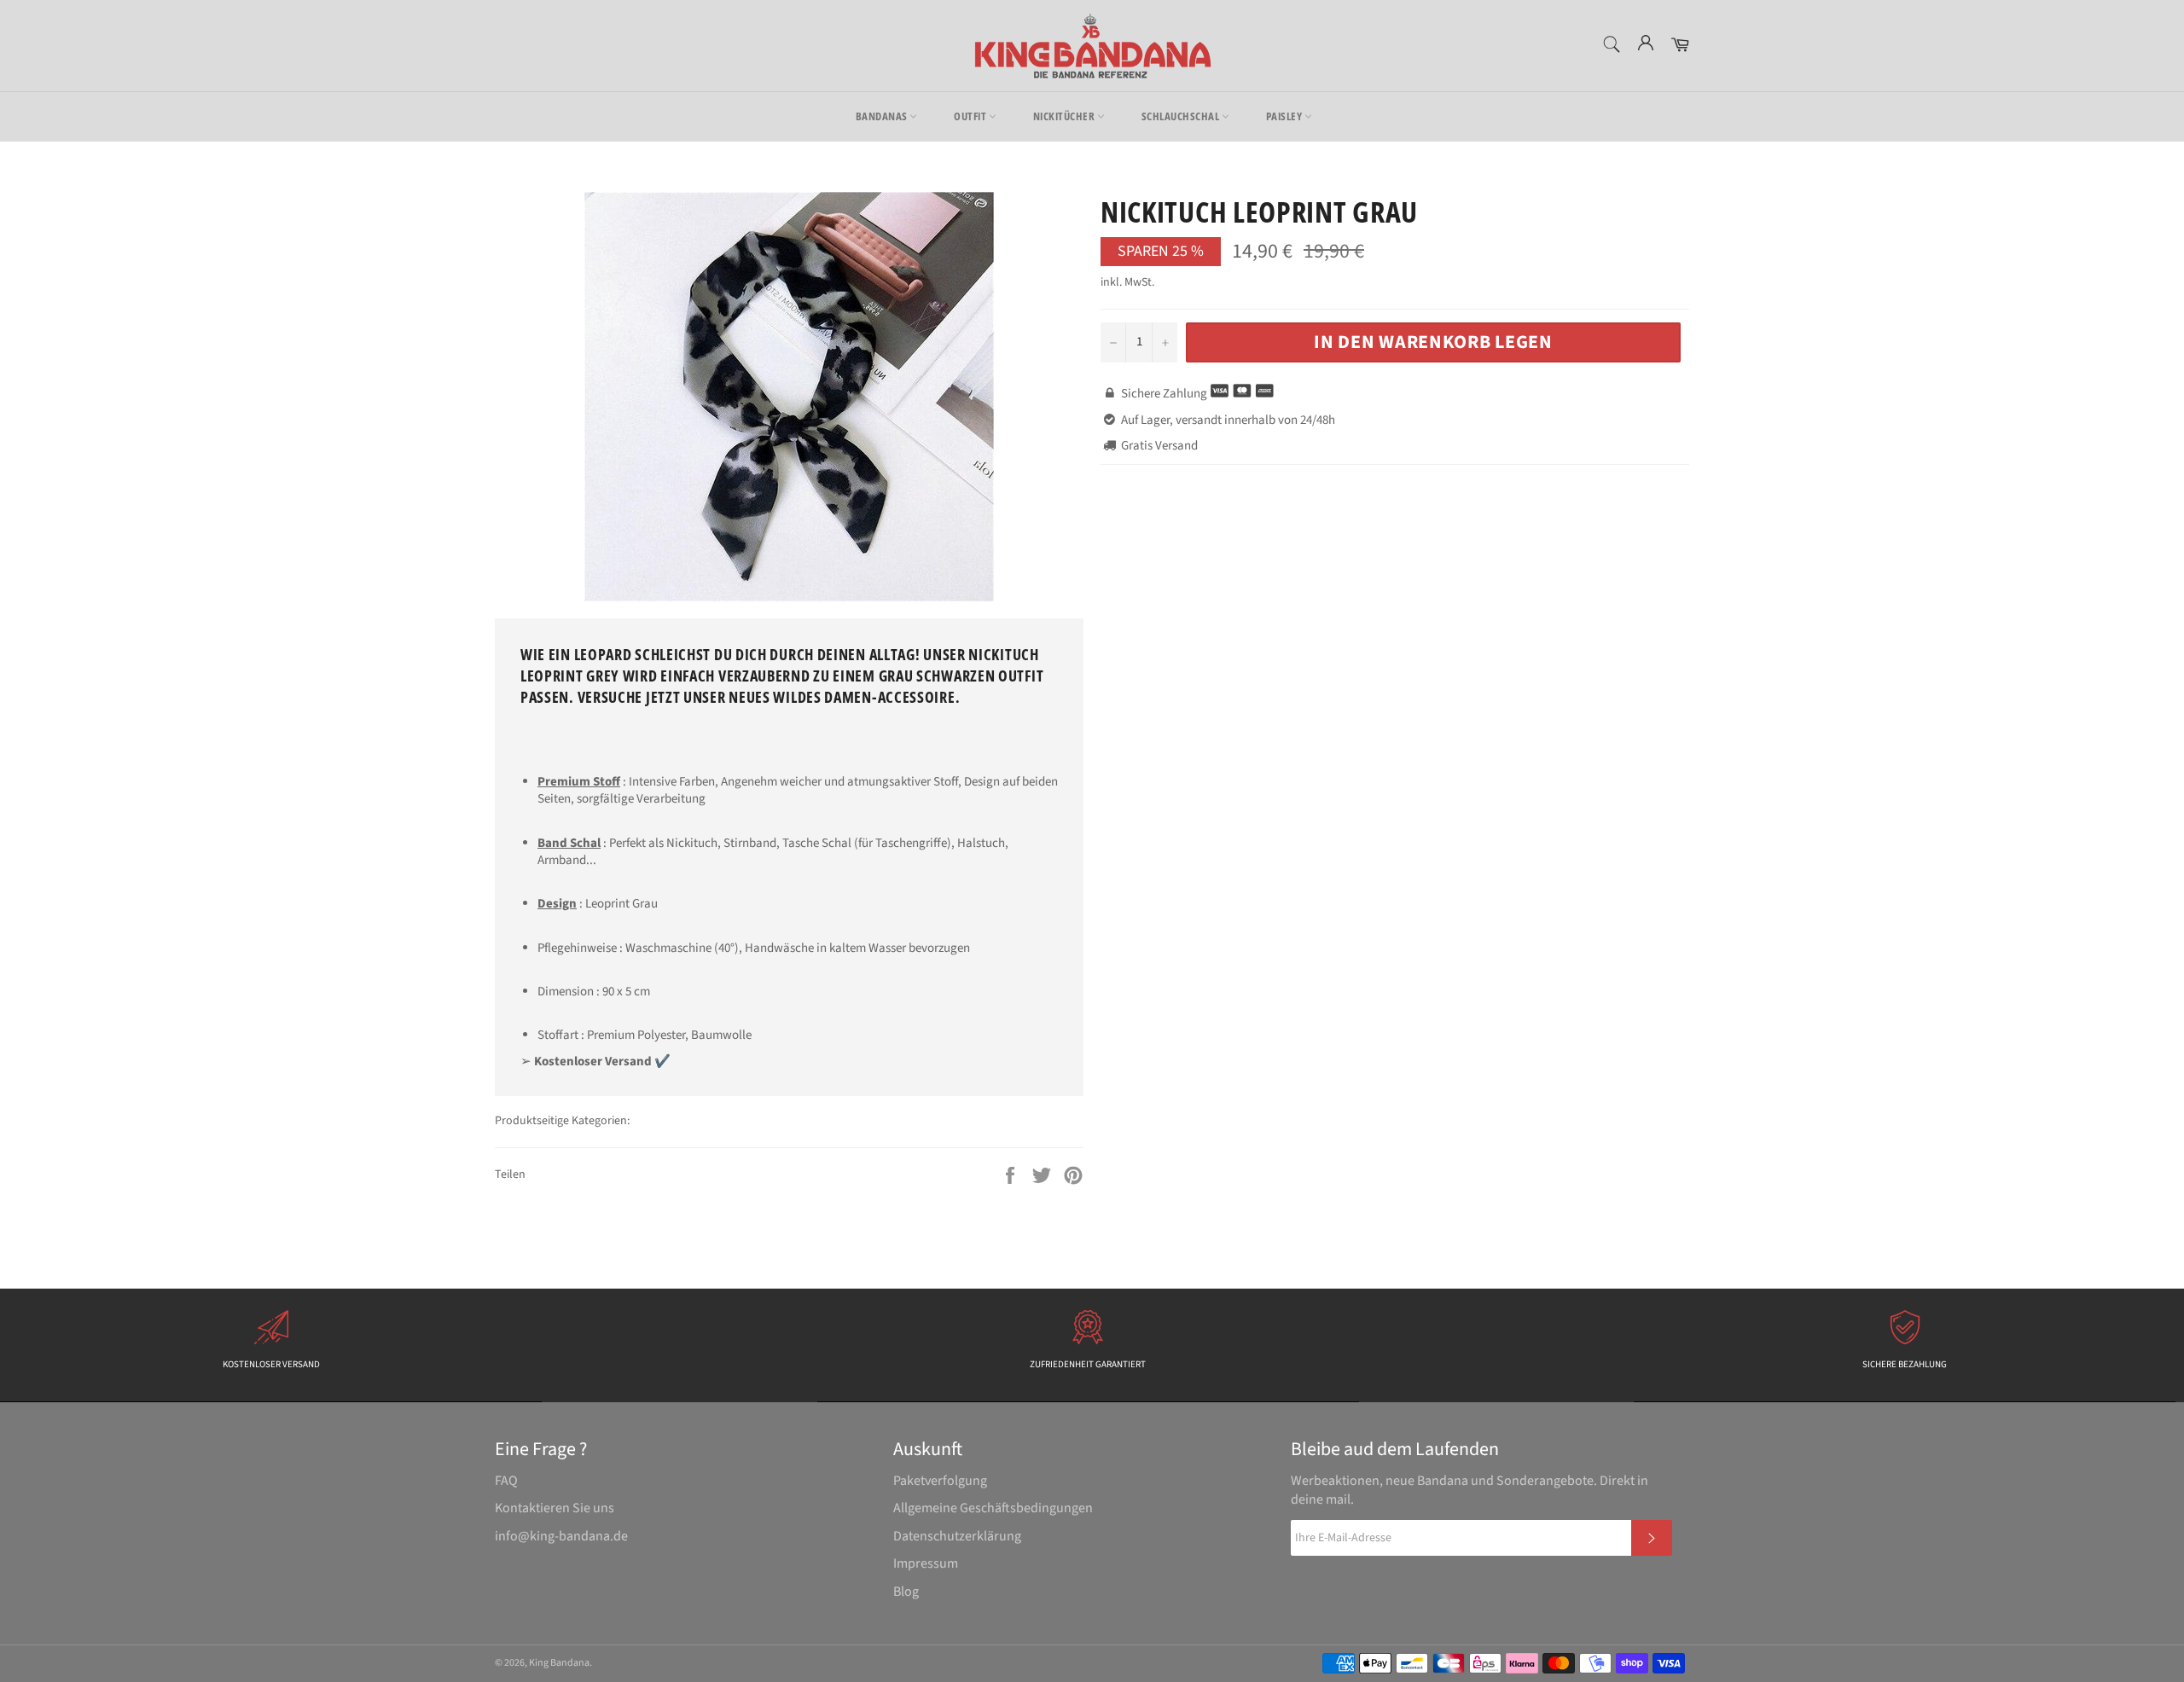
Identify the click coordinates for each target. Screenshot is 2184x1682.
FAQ (506, 1481)
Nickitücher (1065, 116)
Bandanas (883, 116)
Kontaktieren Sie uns (555, 1508)
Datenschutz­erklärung (957, 1536)
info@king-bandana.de (561, 1536)
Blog (906, 1592)
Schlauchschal (1182, 116)
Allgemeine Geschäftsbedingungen (993, 1508)
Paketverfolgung (940, 1481)
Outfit (971, 116)
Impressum (926, 1563)
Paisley (1285, 116)
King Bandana (559, 1663)
